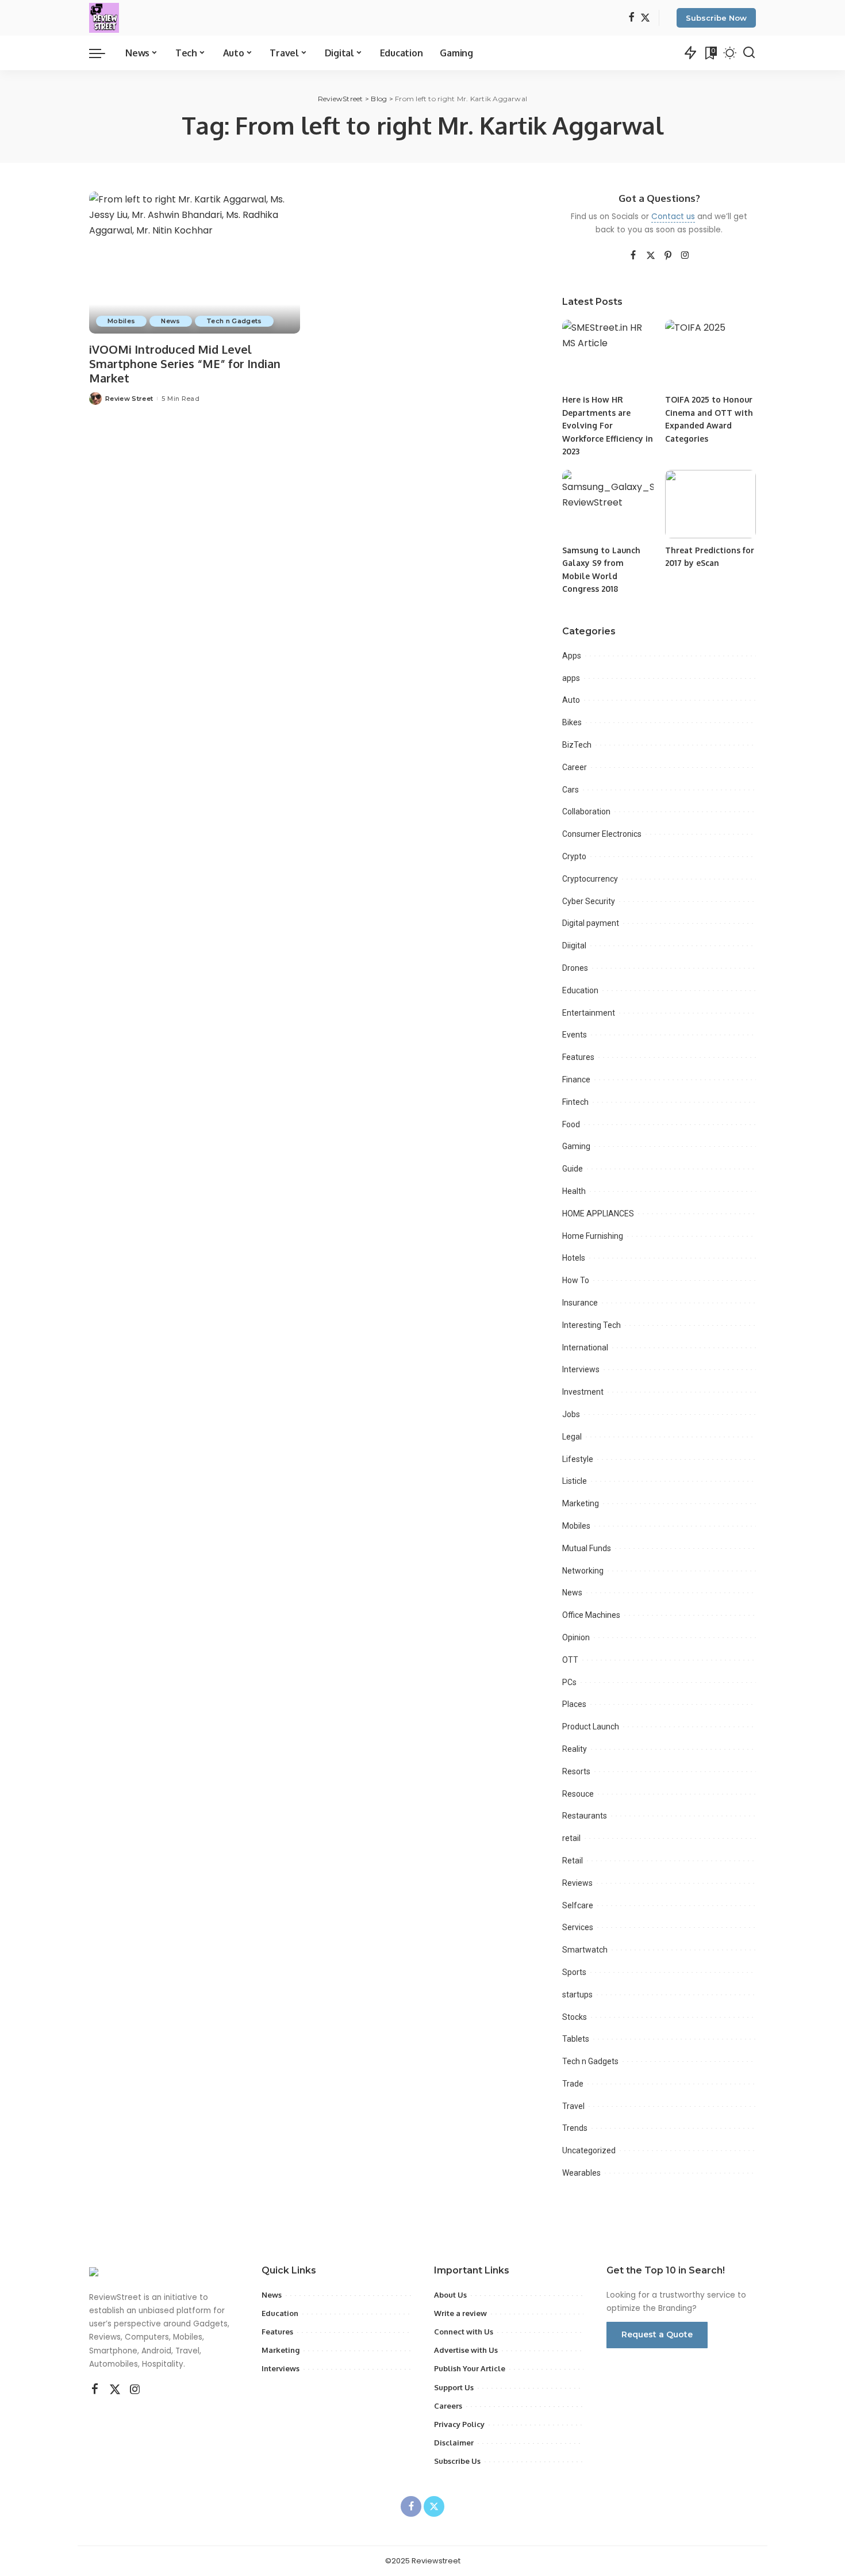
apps (571, 678)
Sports (574, 1972)
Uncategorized (589, 2150)
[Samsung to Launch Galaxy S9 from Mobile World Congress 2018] (608, 504)
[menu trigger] (103, 53)
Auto (571, 700)
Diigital (574, 946)
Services (578, 1927)
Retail (573, 1861)
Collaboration (586, 812)
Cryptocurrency (590, 879)
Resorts (576, 1771)
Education (580, 990)
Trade (573, 2084)
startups (577, 1995)
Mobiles (121, 321)
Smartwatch (585, 1950)
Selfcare (578, 1905)
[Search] (749, 53)
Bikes (572, 722)
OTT (570, 1660)
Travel (573, 2106)
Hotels (574, 1258)
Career (575, 767)
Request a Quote (657, 2334)
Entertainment (589, 1013)
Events (575, 1035)
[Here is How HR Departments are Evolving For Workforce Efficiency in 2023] (608, 354)
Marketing (581, 1503)
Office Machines (591, 1615)
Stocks (575, 2017)
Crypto (574, 856)
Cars (571, 790)
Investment (583, 1392)
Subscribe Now (716, 18)
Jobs (571, 1414)
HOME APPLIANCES (598, 1214)
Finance (576, 1080)
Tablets (576, 2039)
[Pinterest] (668, 256)
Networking (583, 1571)
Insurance (580, 1303)
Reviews (577, 1883)
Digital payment (591, 923)
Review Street (129, 399)
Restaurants (585, 1816)
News (170, 321)
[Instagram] (685, 256)
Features (578, 1057)
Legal (572, 1437)
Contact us (673, 217)
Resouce (578, 1794)
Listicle (575, 1481)
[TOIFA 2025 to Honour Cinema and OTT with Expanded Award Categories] (710, 354)
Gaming (576, 1146)
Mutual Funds (587, 1548)
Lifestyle (578, 1459)
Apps (572, 656)
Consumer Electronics (602, 834)
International (585, 1348)
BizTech (577, 745)
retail (571, 1838)
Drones (575, 968)
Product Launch (591, 1727)
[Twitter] (645, 18)
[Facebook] (631, 18)
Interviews (581, 1369)
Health (574, 1191)
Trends (575, 2128)
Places (574, 1704)
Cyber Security (589, 901)
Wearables (581, 2173)
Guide (573, 1169)
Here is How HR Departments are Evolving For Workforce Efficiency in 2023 (608, 425)
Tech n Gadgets (234, 321)
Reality (575, 1749)
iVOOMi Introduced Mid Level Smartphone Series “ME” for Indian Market (185, 363)
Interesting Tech (591, 1325)
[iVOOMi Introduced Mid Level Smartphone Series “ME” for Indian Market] (195, 263)
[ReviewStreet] (104, 18)
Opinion (576, 1637)
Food (571, 1124)
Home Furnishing (593, 1236)
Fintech (575, 1102)
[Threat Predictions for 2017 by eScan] (710, 504)
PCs (569, 1682)
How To (576, 1280)
